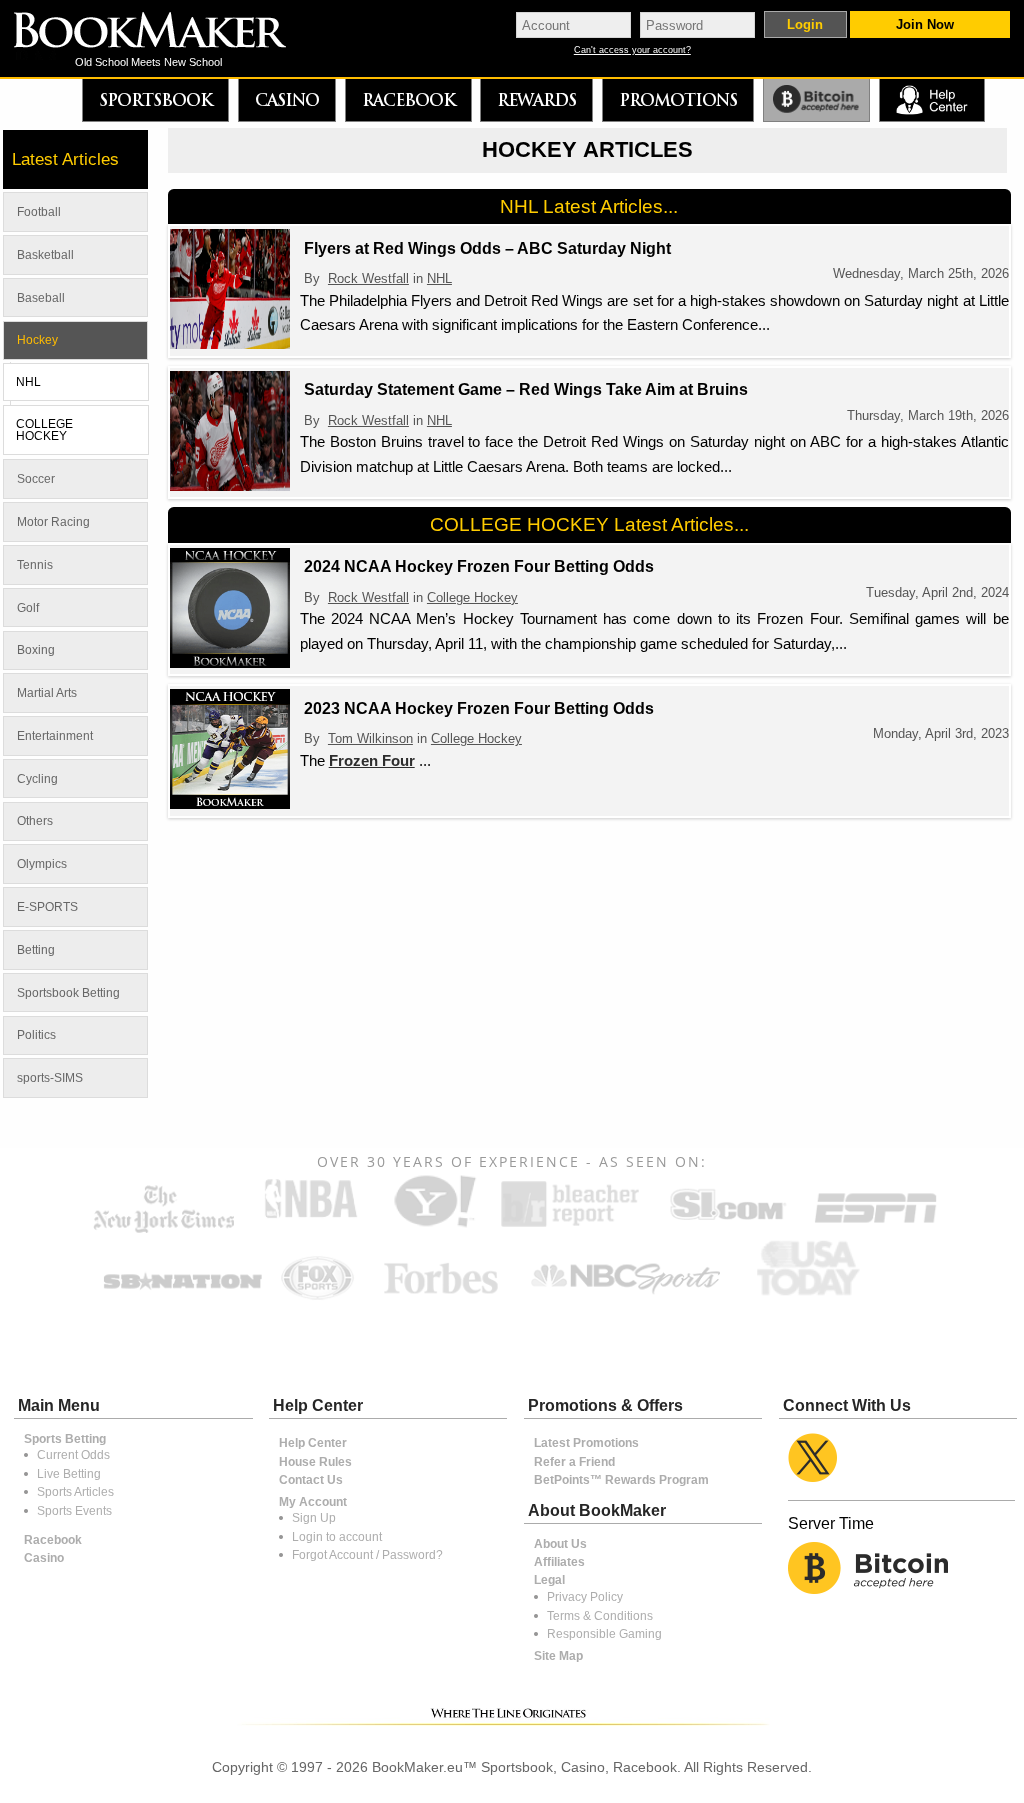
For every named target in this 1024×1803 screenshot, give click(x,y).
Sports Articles (75, 1492)
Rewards (536, 100)
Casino (287, 100)
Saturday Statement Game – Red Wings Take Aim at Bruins (526, 389)
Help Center (313, 1443)
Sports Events (74, 1511)
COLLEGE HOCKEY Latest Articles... (589, 524)
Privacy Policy (585, 1597)
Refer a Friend (574, 1462)
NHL (439, 278)
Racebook (408, 100)
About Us (560, 1544)
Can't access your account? (632, 50)
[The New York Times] (164, 1228)
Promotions (678, 100)
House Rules (315, 1462)
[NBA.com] (311, 1225)
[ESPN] (875, 1225)
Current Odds (73, 1455)
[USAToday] (812, 1296)
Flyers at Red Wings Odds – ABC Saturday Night (487, 248)
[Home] (164, 32)
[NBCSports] (625, 1296)
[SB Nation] (182, 1296)
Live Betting (69, 1474)
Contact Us (311, 1480)
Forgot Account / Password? (367, 1555)
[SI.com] (727, 1225)
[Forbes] (440, 1296)
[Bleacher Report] (570, 1225)
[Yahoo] (433, 1225)
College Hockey (472, 597)
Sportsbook (155, 100)
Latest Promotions (586, 1443)
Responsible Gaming (604, 1634)
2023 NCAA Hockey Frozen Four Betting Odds (479, 708)
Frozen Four (372, 760)
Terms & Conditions (600, 1616)
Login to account (337, 1537)
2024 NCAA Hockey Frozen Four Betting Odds (479, 566)
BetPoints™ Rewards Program (621, 1480)
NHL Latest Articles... (589, 206)
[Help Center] (931, 100)
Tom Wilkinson (370, 738)
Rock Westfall (368, 278)
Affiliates (559, 1562)
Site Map (558, 1656)
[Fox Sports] (317, 1296)
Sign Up (314, 1518)
